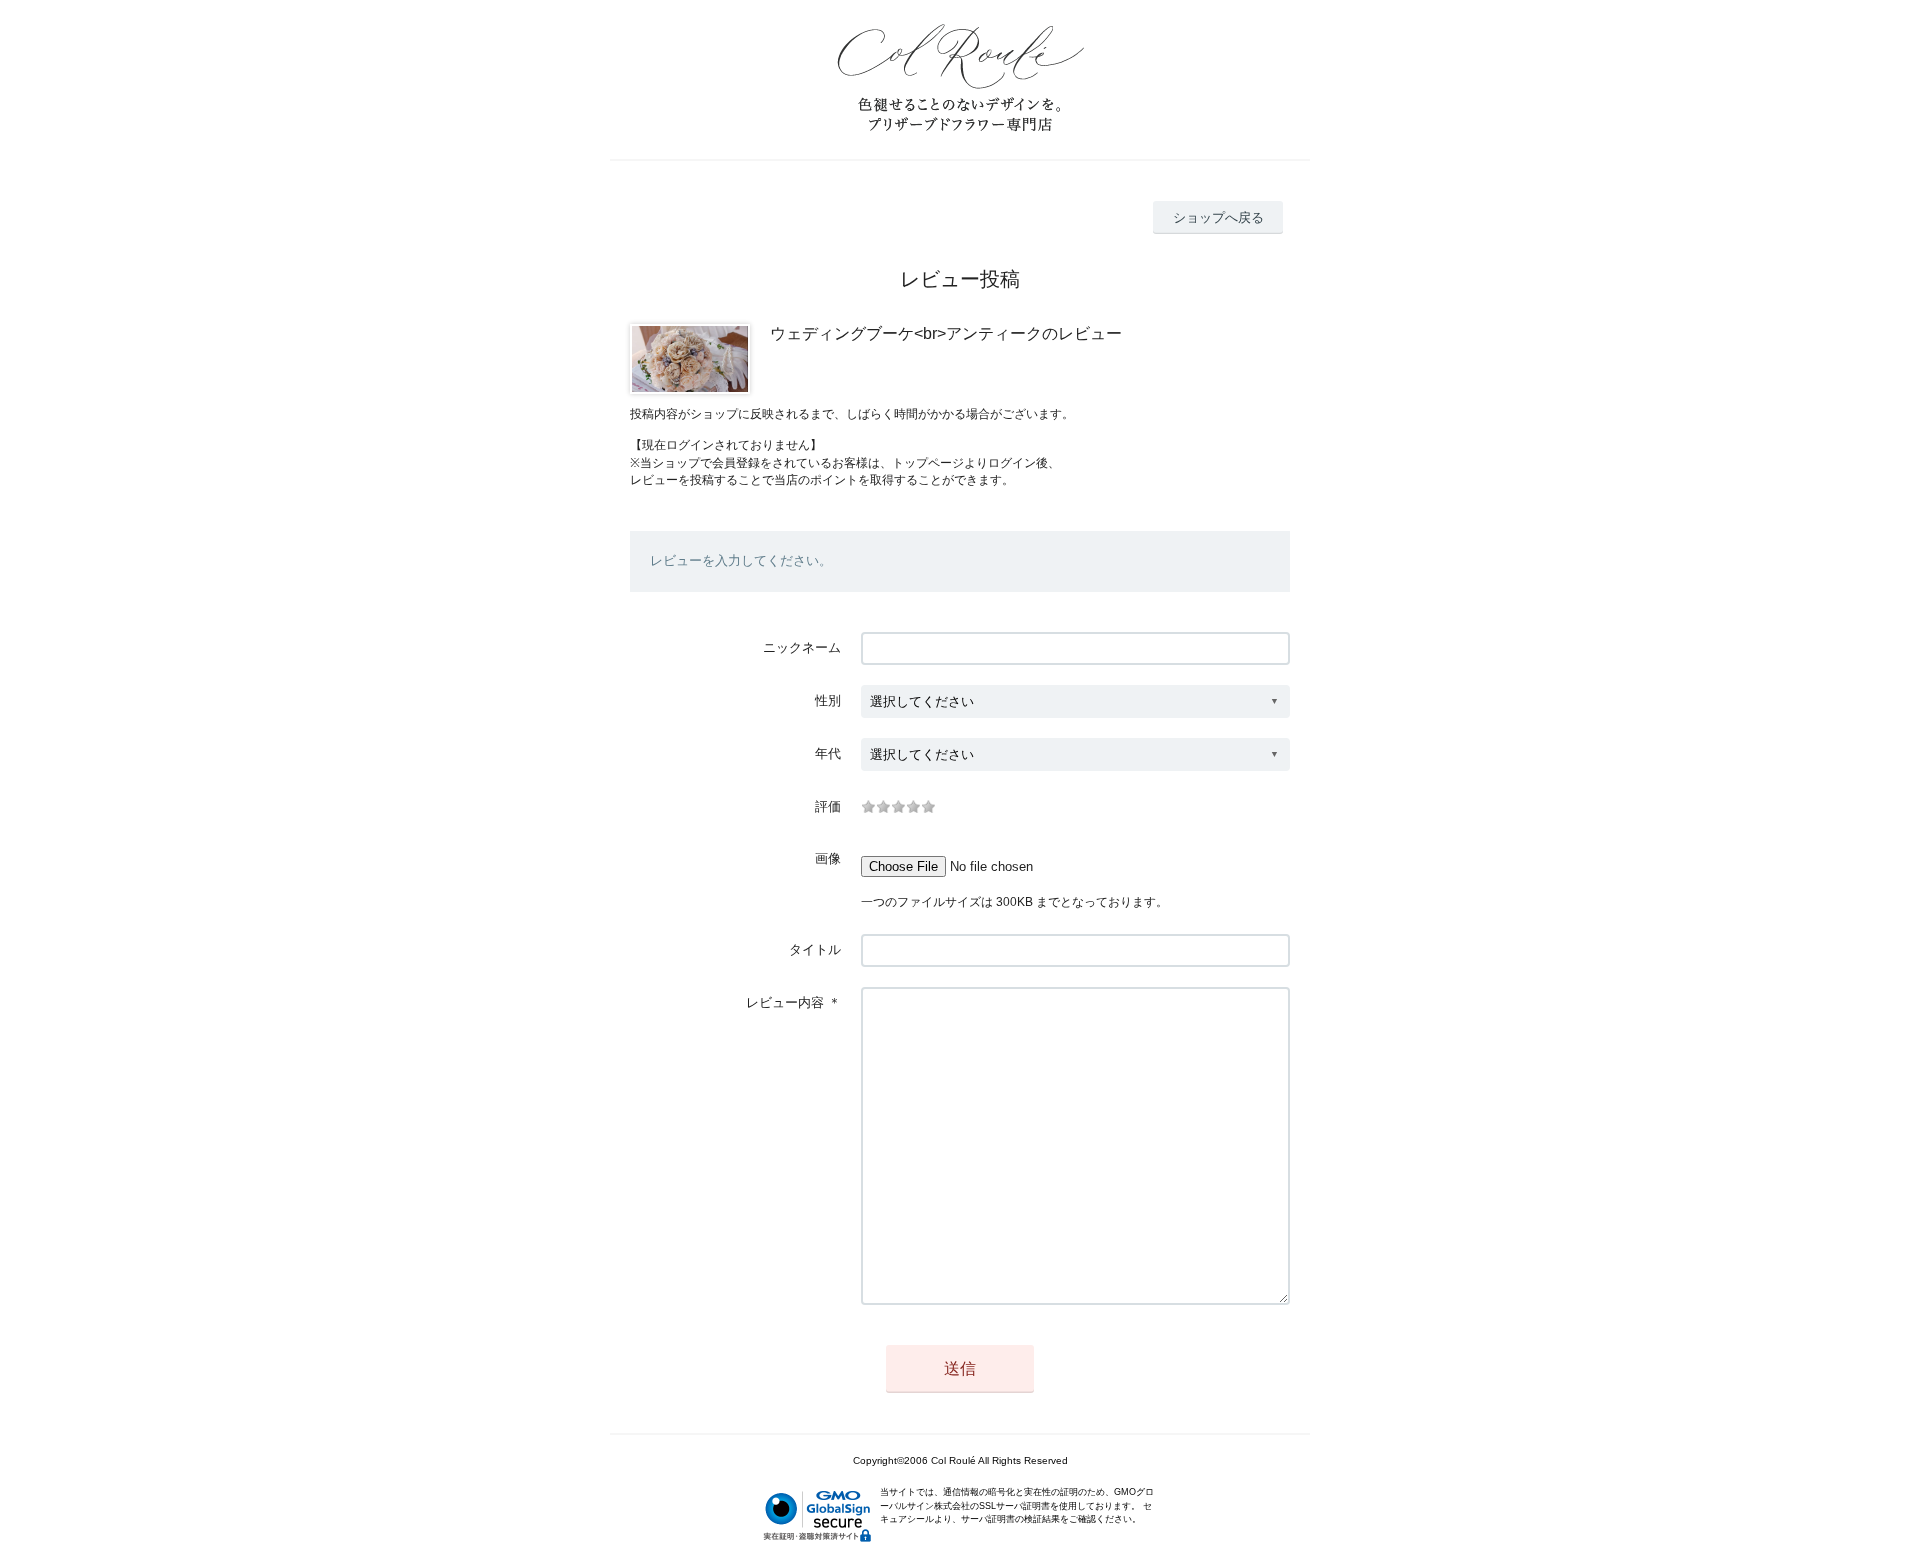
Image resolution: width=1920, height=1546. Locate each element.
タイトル (815, 949)
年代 (828, 753)
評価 (828, 806)
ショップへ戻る (1218, 217)
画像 (828, 858)
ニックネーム (802, 647)
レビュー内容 (785, 1002)
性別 (828, 700)
